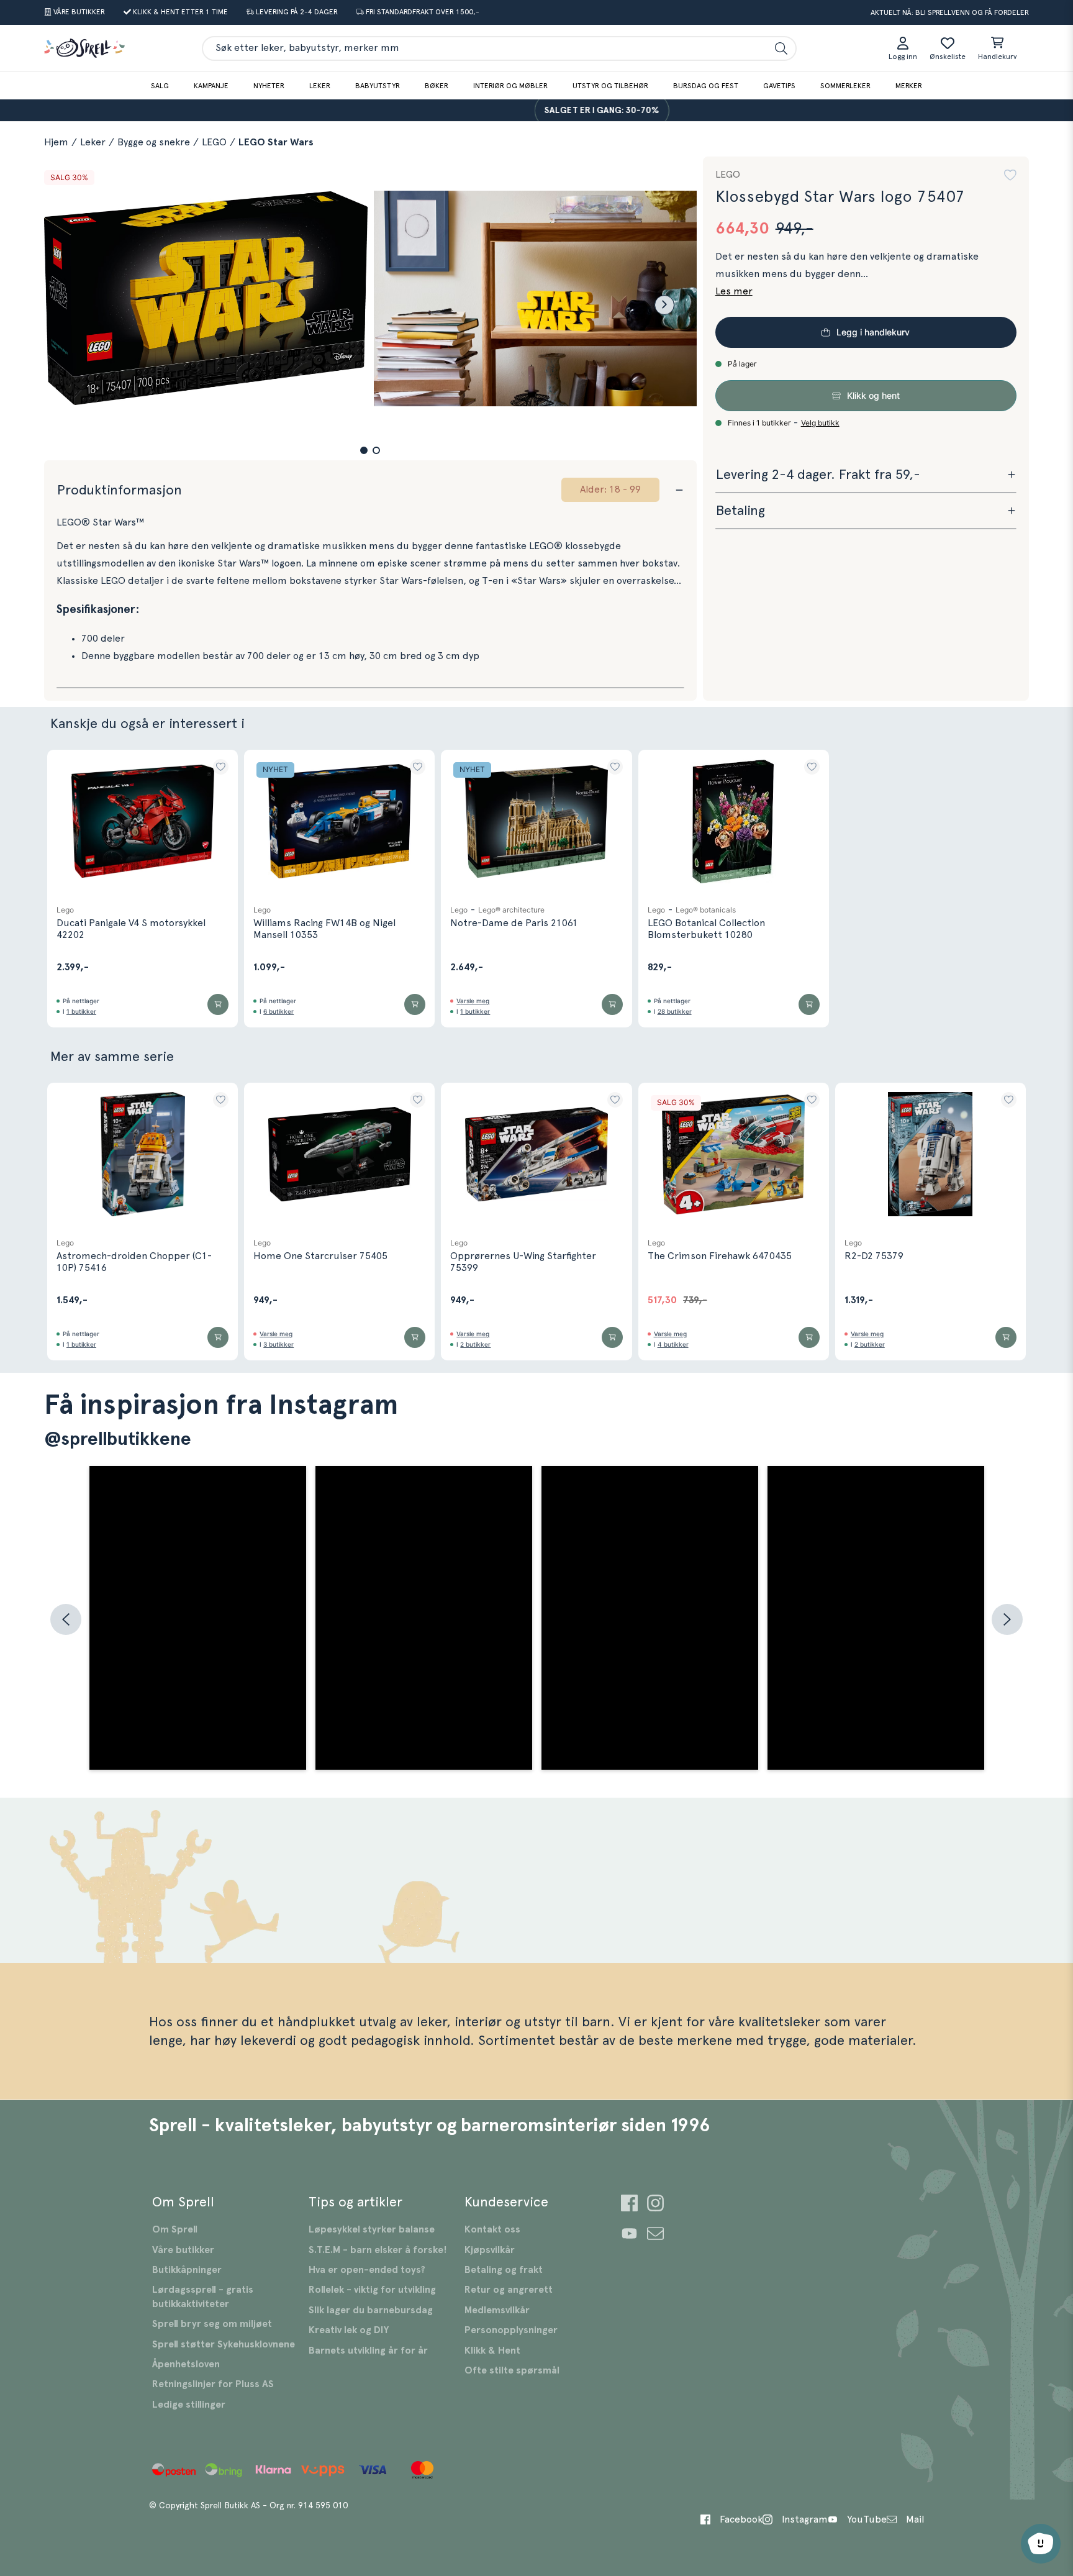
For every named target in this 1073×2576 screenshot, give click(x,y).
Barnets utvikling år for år (368, 2351)
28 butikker (675, 1011)
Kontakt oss (492, 2229)
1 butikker (81, 1011)
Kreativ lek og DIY (349, 2330)
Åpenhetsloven (186, 2364)
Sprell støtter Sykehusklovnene (224, 2344)
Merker (909, 86)
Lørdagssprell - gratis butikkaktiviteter (203, 2296)
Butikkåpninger (187, 2270)
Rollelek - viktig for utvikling (372, 2290)
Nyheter (269, 86)
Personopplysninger (511, 2330)
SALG (160, 86)
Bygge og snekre (154, 142)
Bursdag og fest (706, 86)
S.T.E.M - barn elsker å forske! (378, 2250)
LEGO (214, 142)
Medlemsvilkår (497, 2310)
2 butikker (475, 1344)
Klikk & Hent (492, 2351)
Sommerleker (845, 86)
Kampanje (211, 86)
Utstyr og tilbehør (610, 86)
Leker (320, 86)
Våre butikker (183, 2250)
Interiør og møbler (510, 86)
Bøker (437, 86)
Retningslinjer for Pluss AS (213, 2384)
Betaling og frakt (504, 2270)
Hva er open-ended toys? (367, 2270)
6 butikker (278, 1011)
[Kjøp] (218, 1004)
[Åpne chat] (1041, 2544)
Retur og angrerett (509, 2290)
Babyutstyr (378, 86)
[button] (364, 450)
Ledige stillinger (189, 2405)
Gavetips (779, 86)
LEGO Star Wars (276, 142)
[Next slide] (664, 305)
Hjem (56, 142)
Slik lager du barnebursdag (371, 2310)
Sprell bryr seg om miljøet (212, 2324)
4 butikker (673, 1344)
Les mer (734, 291)
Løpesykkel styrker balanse (372, 2229)
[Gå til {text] (629, 2205)
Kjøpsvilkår (490, 2250)
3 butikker (278, 1344)
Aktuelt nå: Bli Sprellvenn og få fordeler (950, 12)
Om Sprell (175, 2229)
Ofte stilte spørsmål (512, 2370)
